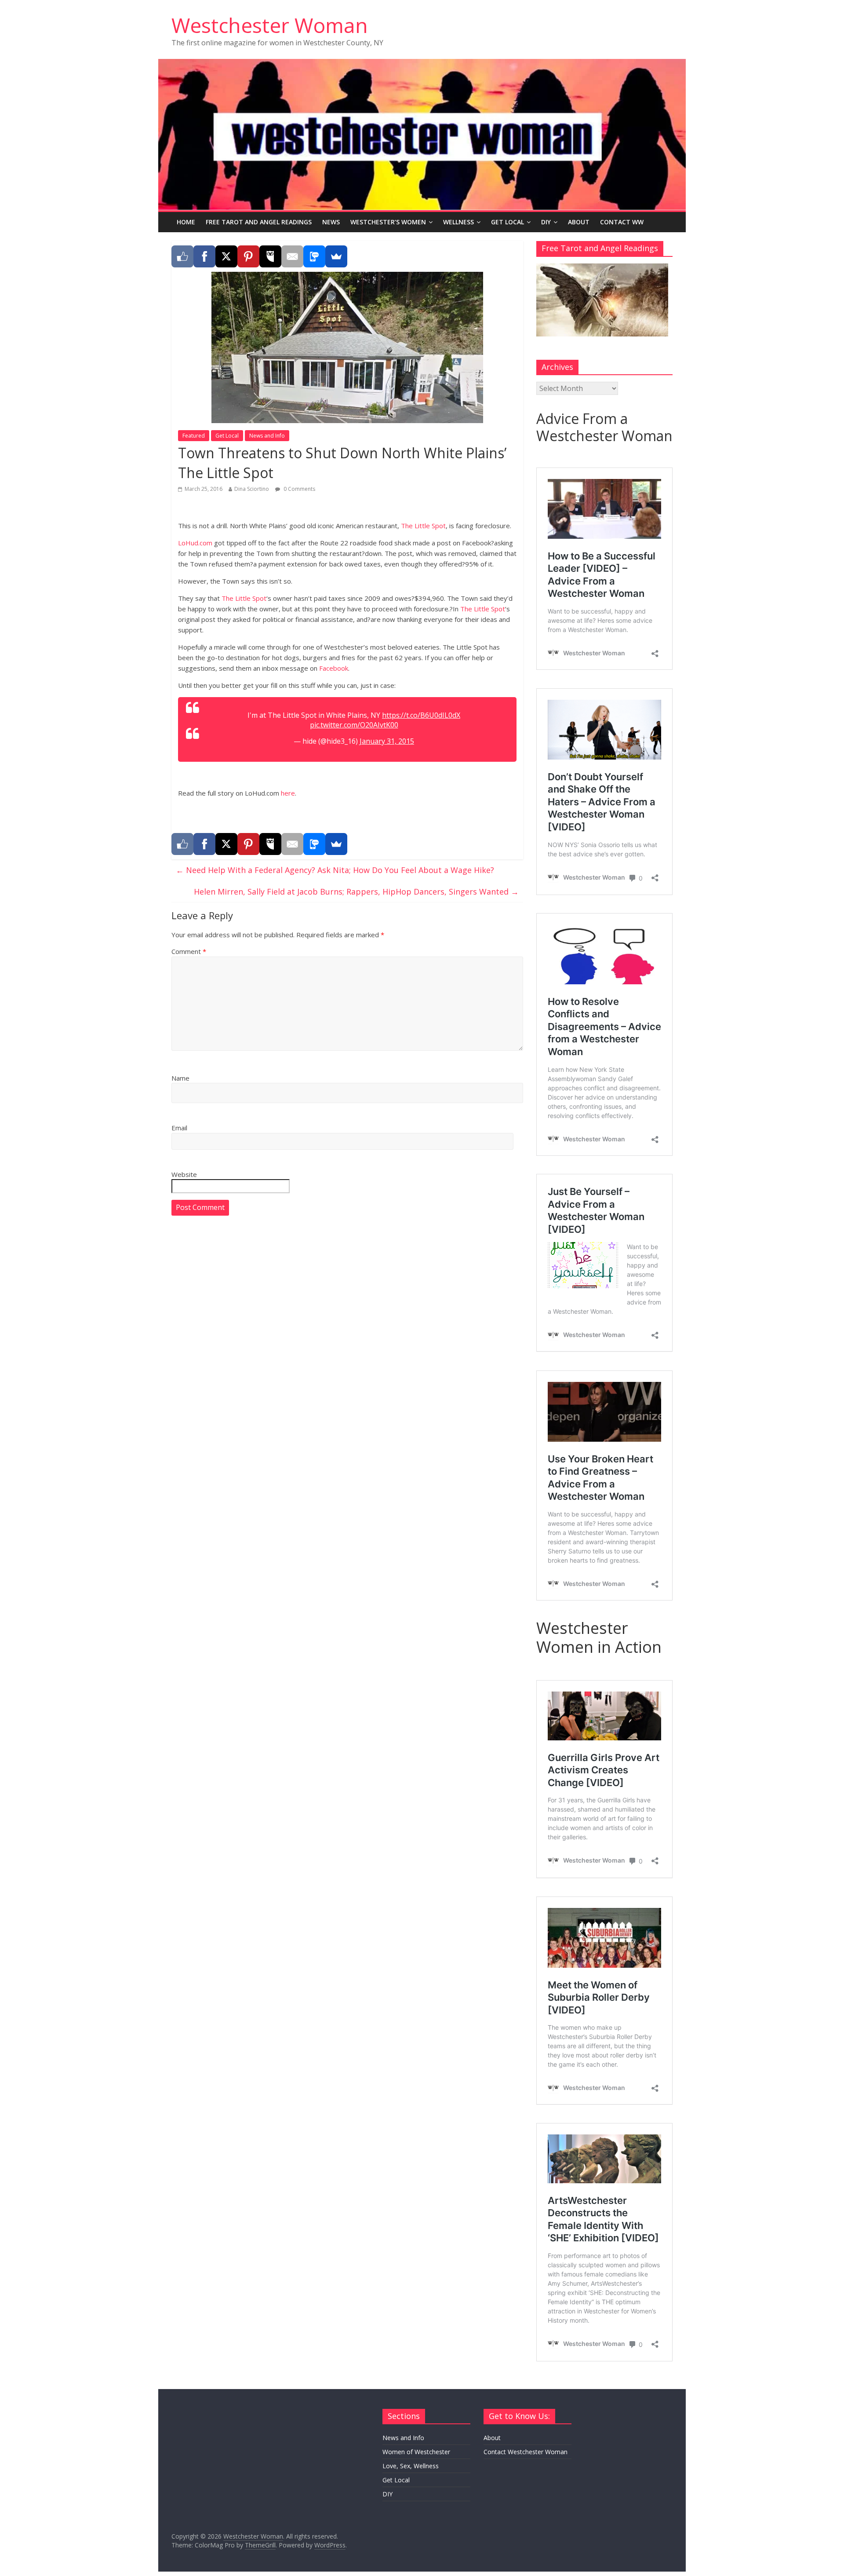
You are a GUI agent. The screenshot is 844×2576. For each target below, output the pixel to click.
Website (184, 1174)
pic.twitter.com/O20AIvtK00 (354, 725)
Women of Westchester (416, 2452)
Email (179, 1128)
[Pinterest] (248, 256)
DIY (546, 222)
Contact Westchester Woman (526, 2452)
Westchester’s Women (388, 222)
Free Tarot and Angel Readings (259, 222)
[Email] (292, 256)
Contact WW (622, 222)
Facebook (334, 668)
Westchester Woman (270, 25)
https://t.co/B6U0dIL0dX (421, 715)
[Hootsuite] (270, 256)
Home (186, 222)
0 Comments (299, 489)
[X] (226, 256)
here (287, 793)
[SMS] (314, 256)
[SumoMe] (336, 256)
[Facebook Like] (182, 256)
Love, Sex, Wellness (411, 2466)
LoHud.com (195, 543)
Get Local (507, 222)
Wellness (458, 222)
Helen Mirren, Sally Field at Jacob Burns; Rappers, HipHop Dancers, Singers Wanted (356, 892)
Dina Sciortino (252, 489)
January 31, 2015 (387, 741)
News (331, 222)
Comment (189, 951)
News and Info (267, 436)
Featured (194, 436)
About (579, 222)
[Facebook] (204, 256)
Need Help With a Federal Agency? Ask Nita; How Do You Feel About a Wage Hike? (335, 870)
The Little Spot (423, 526)
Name (180, 1078)
